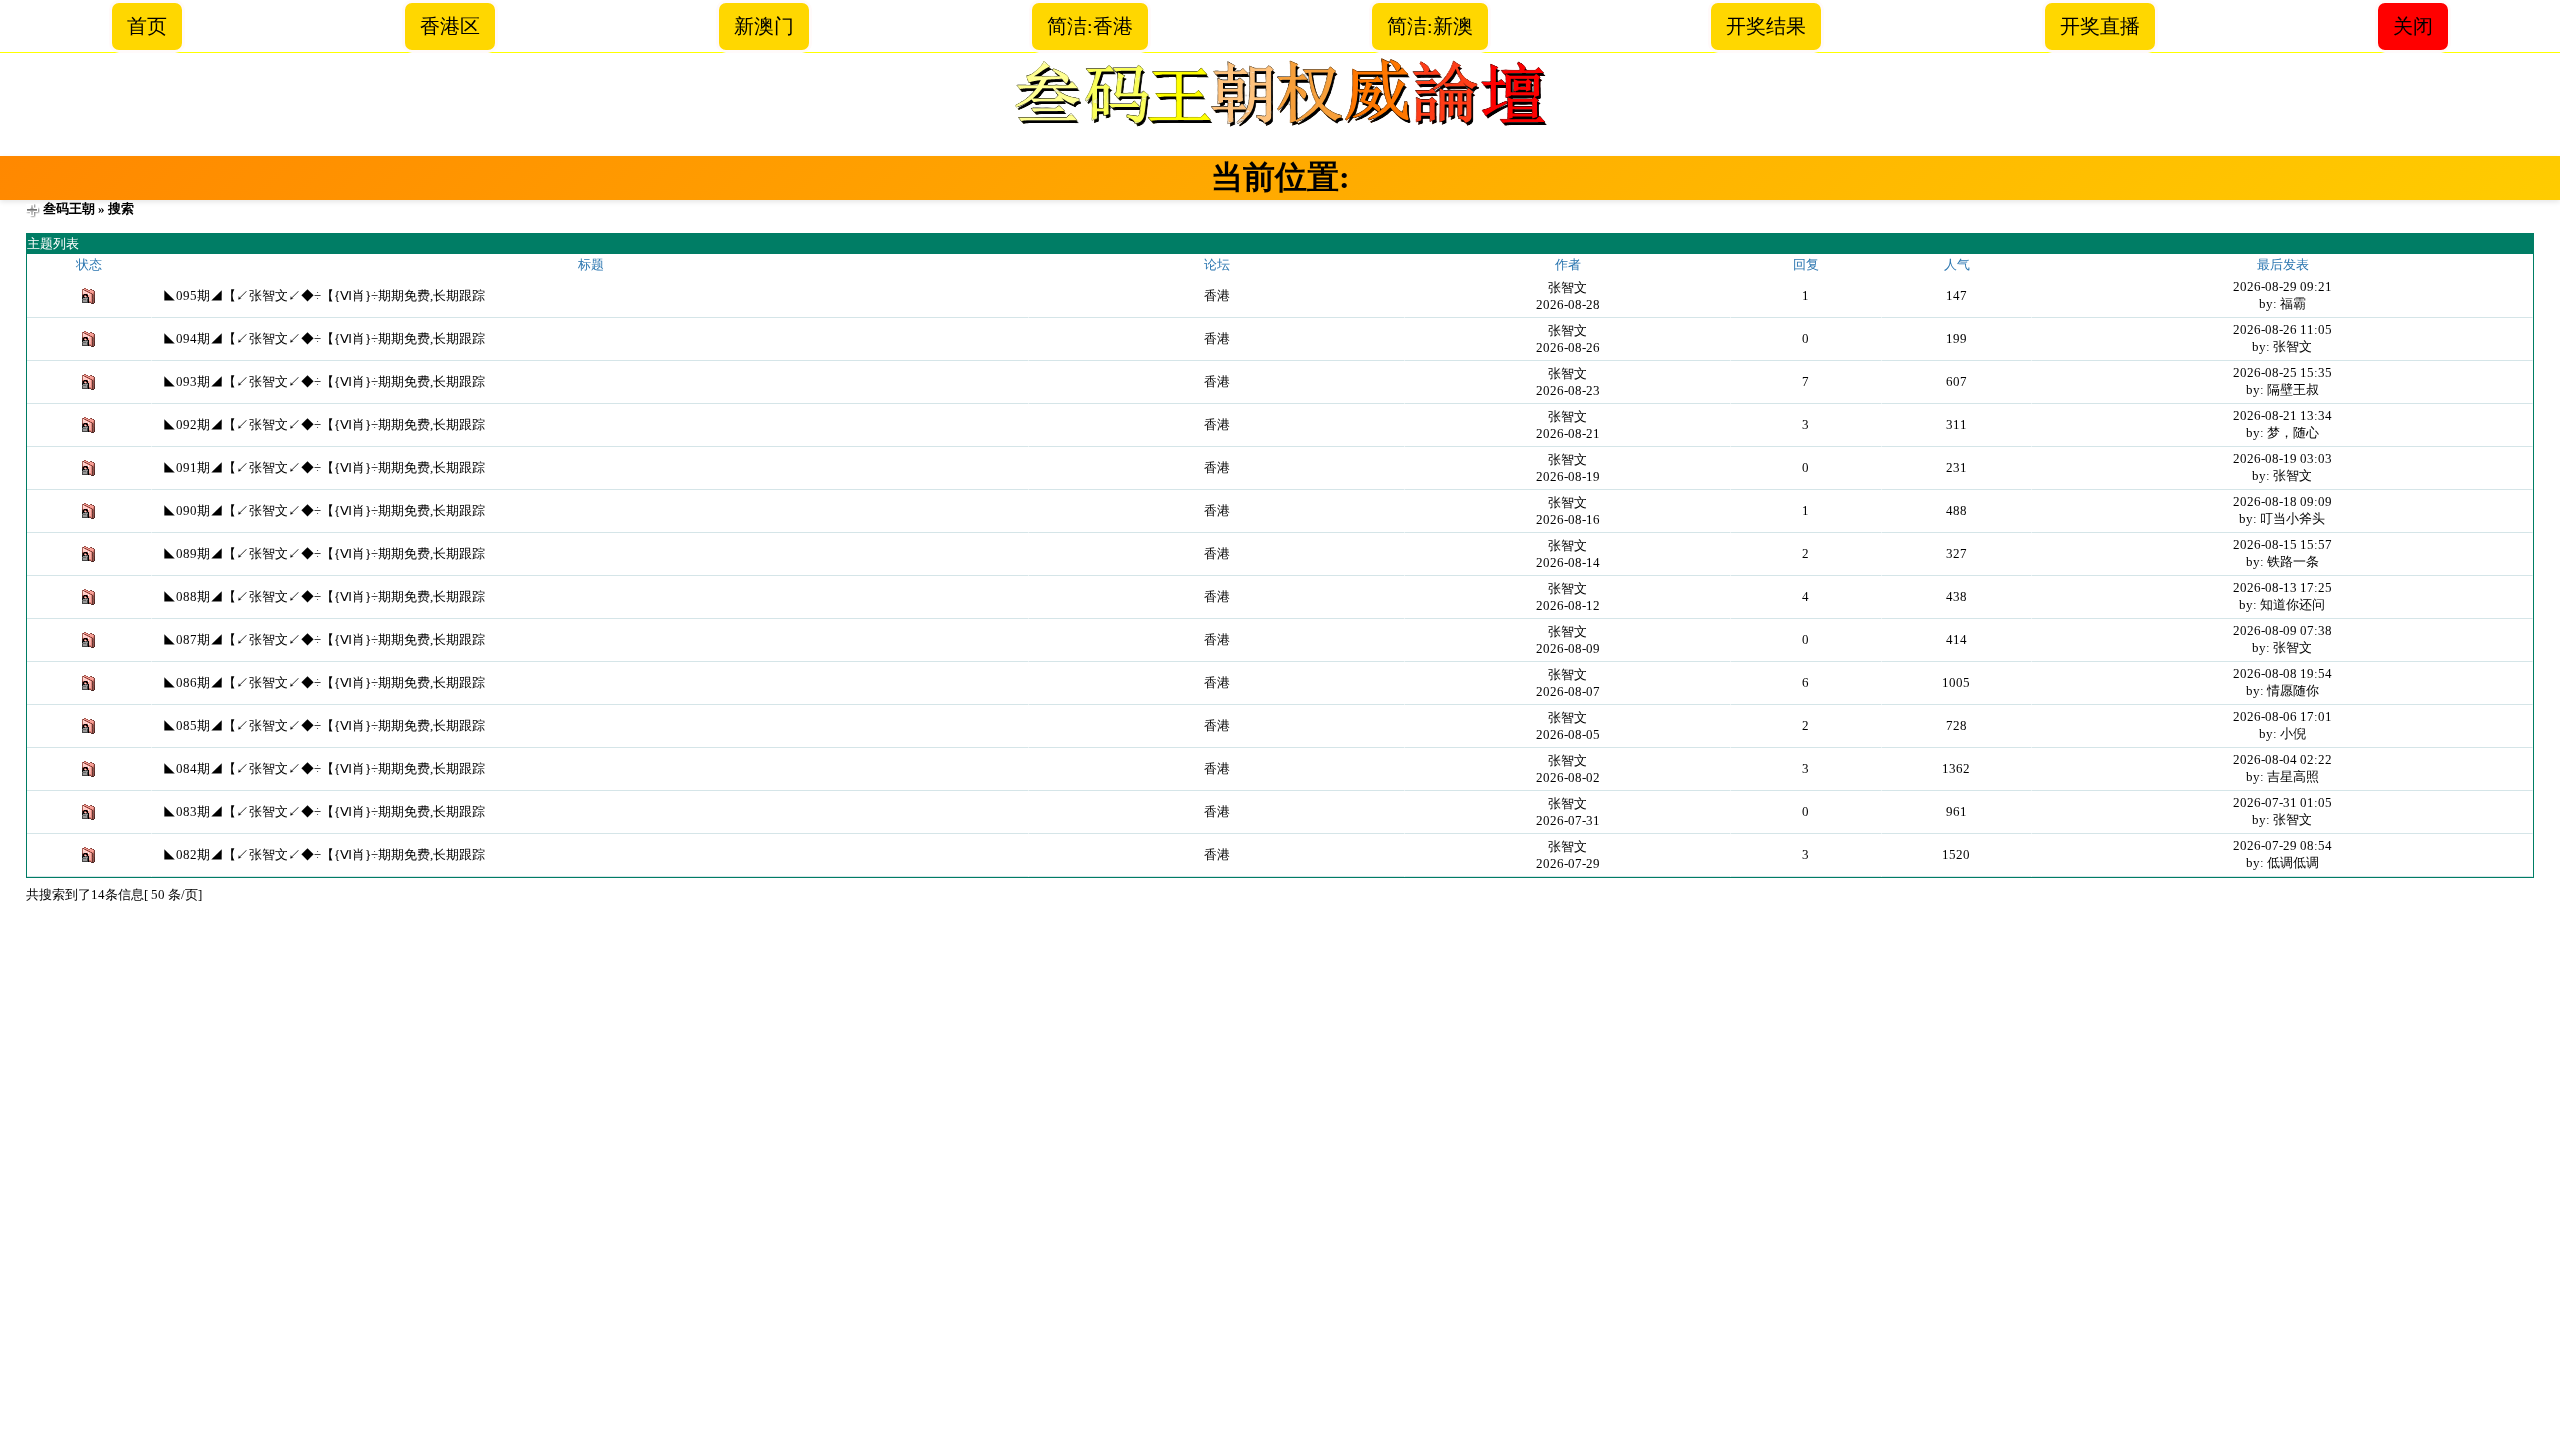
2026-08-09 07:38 (2282, 630)
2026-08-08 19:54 (2282, 673)
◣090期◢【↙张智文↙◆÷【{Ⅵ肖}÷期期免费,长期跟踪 (324, 510)
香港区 (450, 26)
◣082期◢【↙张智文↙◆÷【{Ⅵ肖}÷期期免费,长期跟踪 (324, 854)
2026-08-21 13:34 (2282, 415)
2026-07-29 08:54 (2282, 845)
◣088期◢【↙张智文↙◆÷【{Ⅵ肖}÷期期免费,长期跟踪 (324, 596)
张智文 (1567, 287)
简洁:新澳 (1430, 26)
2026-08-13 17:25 (2282, 587)
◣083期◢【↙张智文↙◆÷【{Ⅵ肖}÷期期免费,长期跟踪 (324, 811)
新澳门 (764, 26)
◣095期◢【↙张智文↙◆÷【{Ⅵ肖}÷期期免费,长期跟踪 (324, 295)
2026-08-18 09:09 (2282, 501)
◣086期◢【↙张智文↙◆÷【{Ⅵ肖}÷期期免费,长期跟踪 (324, 682)
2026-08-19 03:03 (2282, 458)
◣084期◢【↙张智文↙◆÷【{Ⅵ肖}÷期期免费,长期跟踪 (324, 768)
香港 (1217, 295)
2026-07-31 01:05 (2282, 802)
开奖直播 (2100, 26)
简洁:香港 (1090, 26)
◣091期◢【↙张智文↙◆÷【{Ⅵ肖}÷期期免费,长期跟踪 (324, 467)
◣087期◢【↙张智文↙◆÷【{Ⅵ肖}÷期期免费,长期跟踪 (324, 639)
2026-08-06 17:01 (2282, 716)
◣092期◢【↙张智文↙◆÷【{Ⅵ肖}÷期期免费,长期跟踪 (324, 424)
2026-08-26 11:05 (2282, 329)
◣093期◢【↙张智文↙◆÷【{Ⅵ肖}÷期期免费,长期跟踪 (324, 381)
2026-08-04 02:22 (2282, 759)
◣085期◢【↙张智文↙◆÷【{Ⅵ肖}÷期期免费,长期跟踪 (324, 725)
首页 (147, 26)
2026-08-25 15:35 (2282, 372)
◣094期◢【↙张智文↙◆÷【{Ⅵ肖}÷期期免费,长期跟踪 (324, 338)
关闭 (2413, 26)
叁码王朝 (69, 208)
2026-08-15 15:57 (2282, 544)
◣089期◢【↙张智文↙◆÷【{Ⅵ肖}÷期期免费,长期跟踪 (324, 553)
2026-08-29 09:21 (2282, 286)
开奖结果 (1766, 26)
